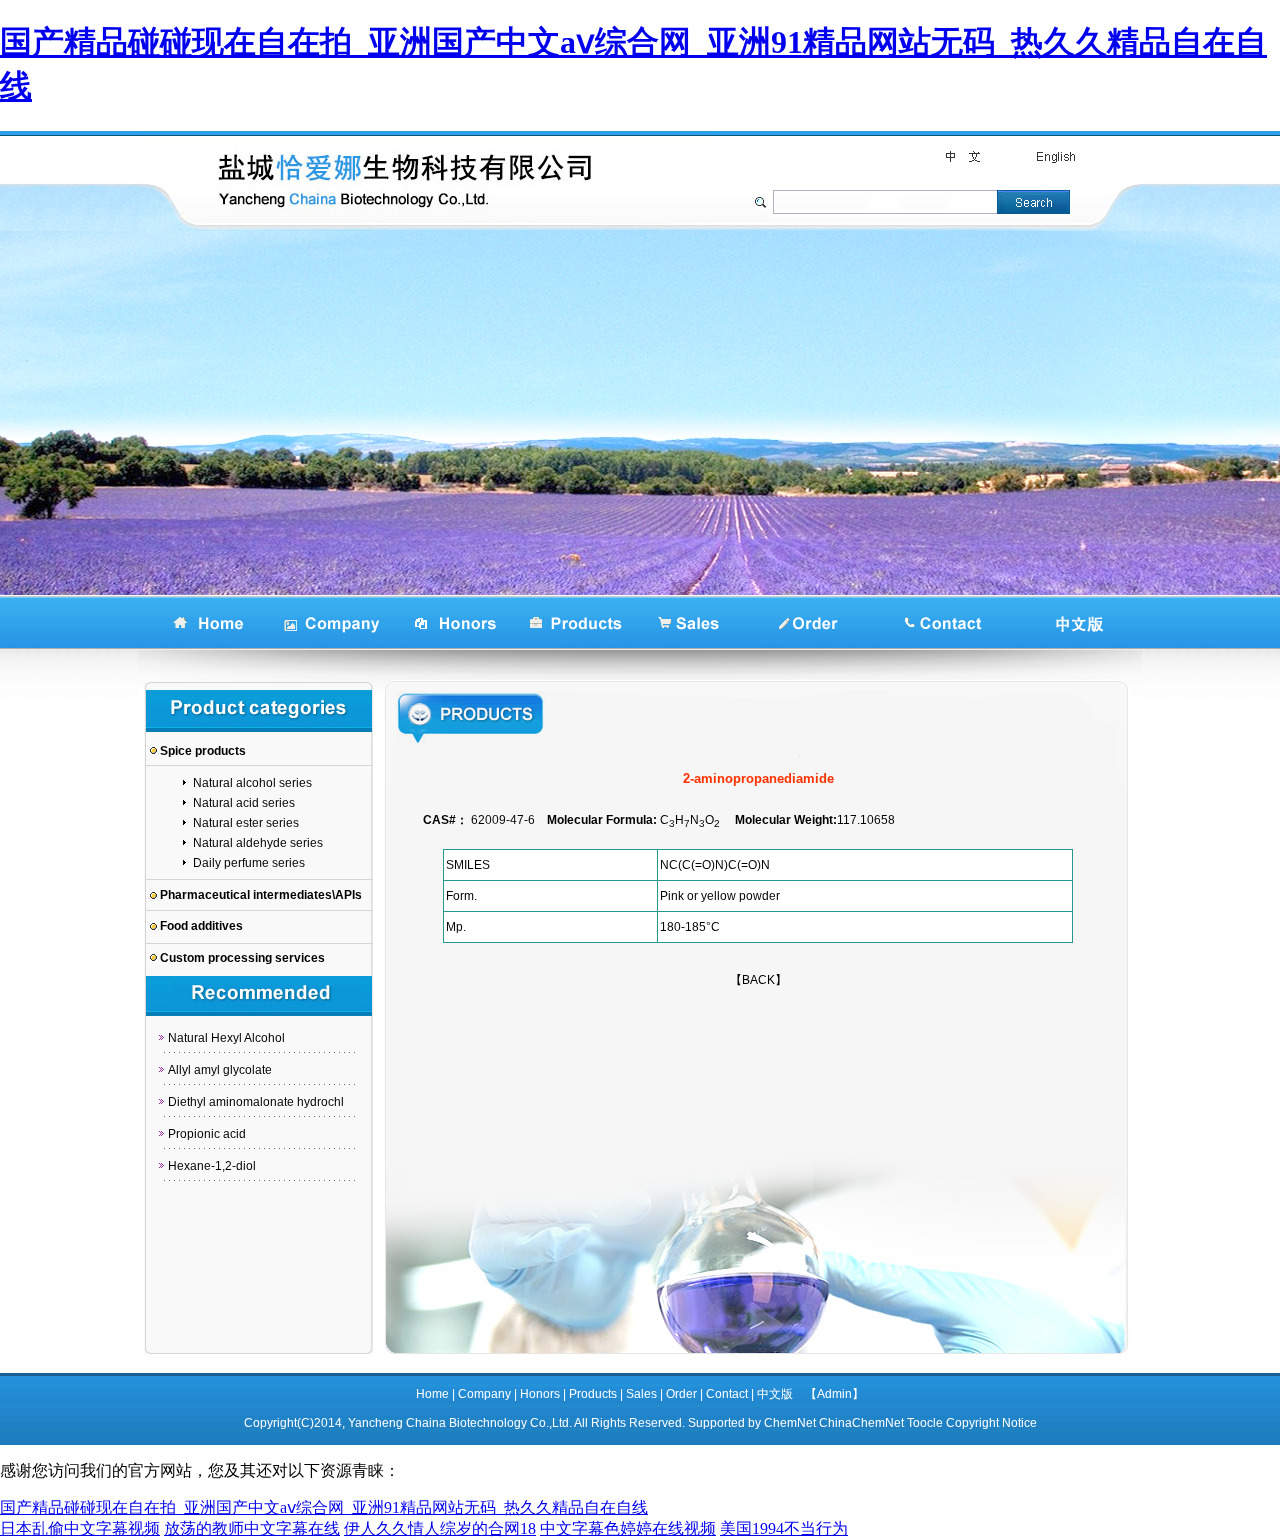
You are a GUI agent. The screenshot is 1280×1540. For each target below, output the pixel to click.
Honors (540, 1394)
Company (484, 1394)
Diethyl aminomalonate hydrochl (256, 1102)
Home (432, 1394)
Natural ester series (246, 823)
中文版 (775, 1394)
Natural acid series (244, 803)
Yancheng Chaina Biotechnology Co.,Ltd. (460, 1423)
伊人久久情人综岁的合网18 (440, 1528)
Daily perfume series (249, 863)
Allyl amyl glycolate (220, 1070)
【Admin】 (834, 1394)
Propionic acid (207, 1134)
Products (593, 1394)
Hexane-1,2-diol (212, 1166)
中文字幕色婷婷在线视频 (628, 1528)
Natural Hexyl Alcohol (226, 1038)
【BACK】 (758, 980)
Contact (727, 1394)
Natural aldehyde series (258, 843)
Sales (641, 1394)
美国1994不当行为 (784, 1528)
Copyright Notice (991, 1423)
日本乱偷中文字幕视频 (80, 1528)
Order (681, 1394)
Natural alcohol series (252, 783)
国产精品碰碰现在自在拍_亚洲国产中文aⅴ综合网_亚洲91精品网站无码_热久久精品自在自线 (324, 1507)
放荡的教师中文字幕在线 (252, 1528)
